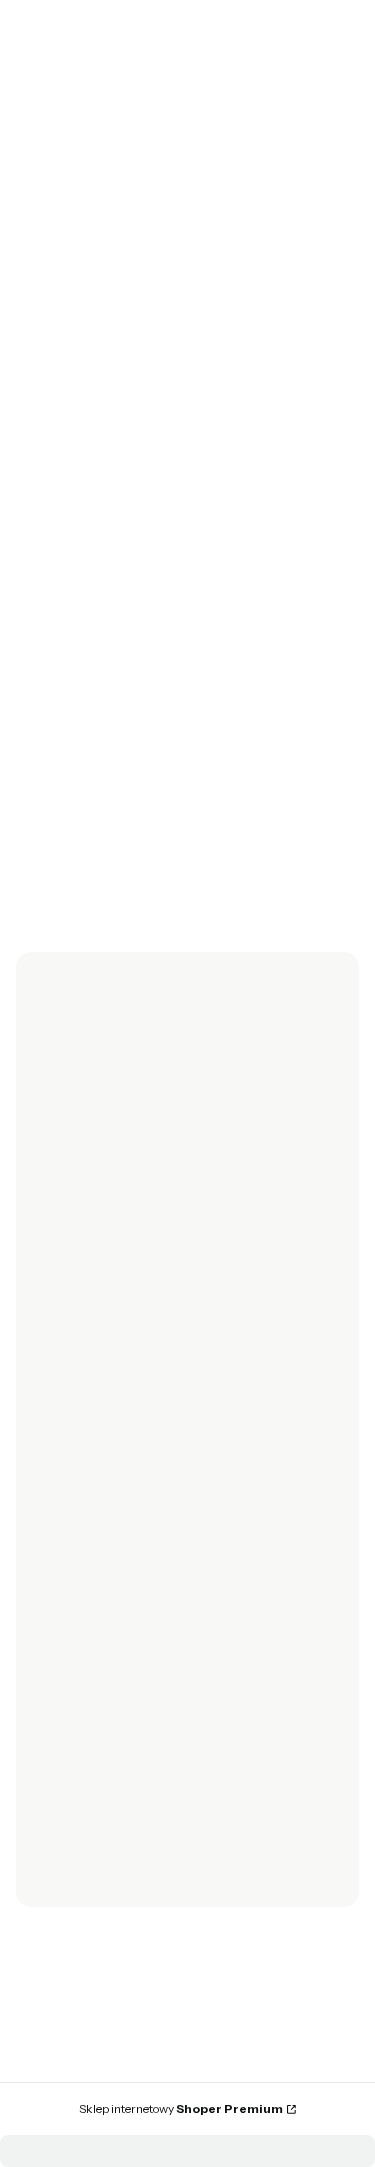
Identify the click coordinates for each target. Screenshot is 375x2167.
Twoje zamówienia (93, 1437)
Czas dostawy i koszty (101, 1601)
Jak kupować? (78, 1793)
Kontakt (57, 1873)
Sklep (261, 185)
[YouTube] (128, 1235)
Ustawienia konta (87, 1465)
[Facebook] (48, 1235)
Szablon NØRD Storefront (180, 2099)
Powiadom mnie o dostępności (99, 815)
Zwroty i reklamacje (95, 1329)
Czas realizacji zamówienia (118, 1629)
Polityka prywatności (99, 1709)
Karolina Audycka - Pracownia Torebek (113, 185)
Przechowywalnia (89, 1493)
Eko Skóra (331, 185)
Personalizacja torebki (104, 1737)
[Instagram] (88, 1235)
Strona (161, 484)
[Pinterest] (168, 1235)
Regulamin (67, 1357)
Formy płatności (85, 1573)
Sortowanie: (55, 382)
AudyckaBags (108, 1079)
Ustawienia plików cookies (118, 1765)
